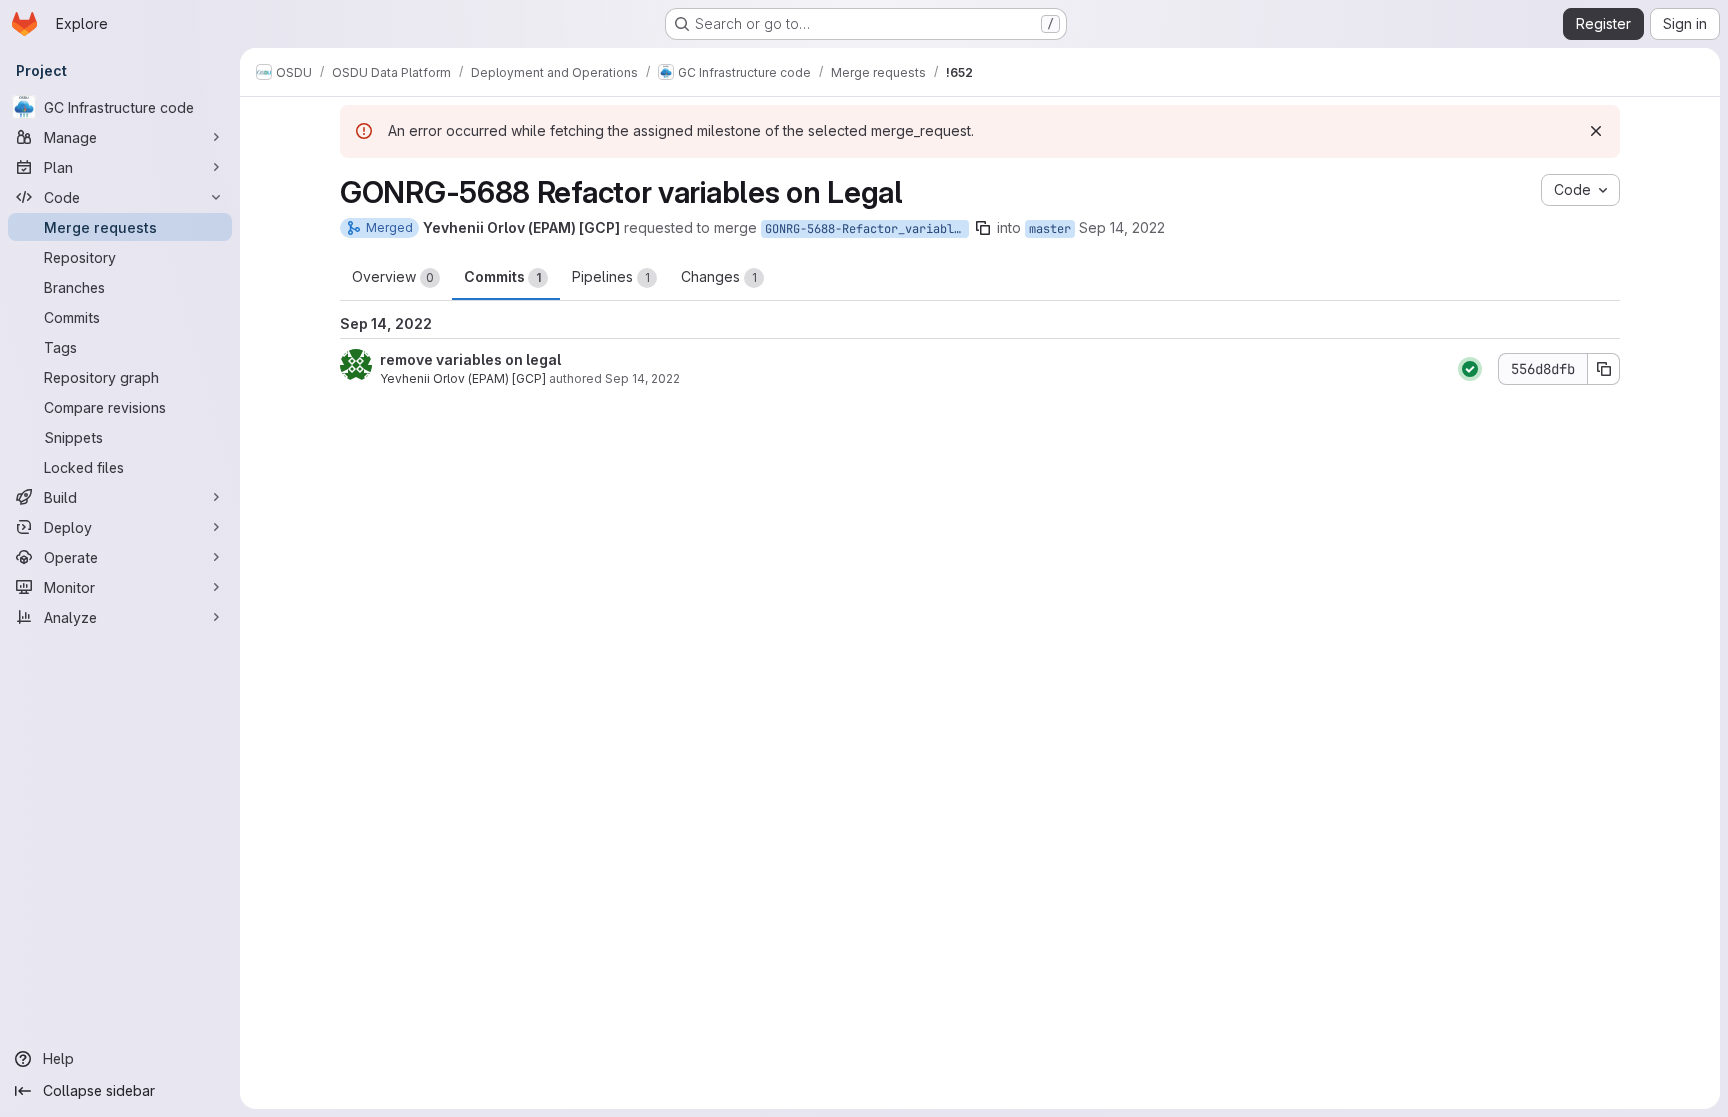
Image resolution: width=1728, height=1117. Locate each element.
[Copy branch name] (983, 228)
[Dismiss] (1596, 131)
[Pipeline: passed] (1470, 369)
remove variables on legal (470, 359)
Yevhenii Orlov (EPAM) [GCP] (463, 378)
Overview (393, 276)
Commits (502, 276)
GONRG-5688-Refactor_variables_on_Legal (867, 229)
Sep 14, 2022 (1122, 227)
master (1050, 229)
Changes (719, 276)
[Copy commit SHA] (1604, 369)
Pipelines (611, 276)
